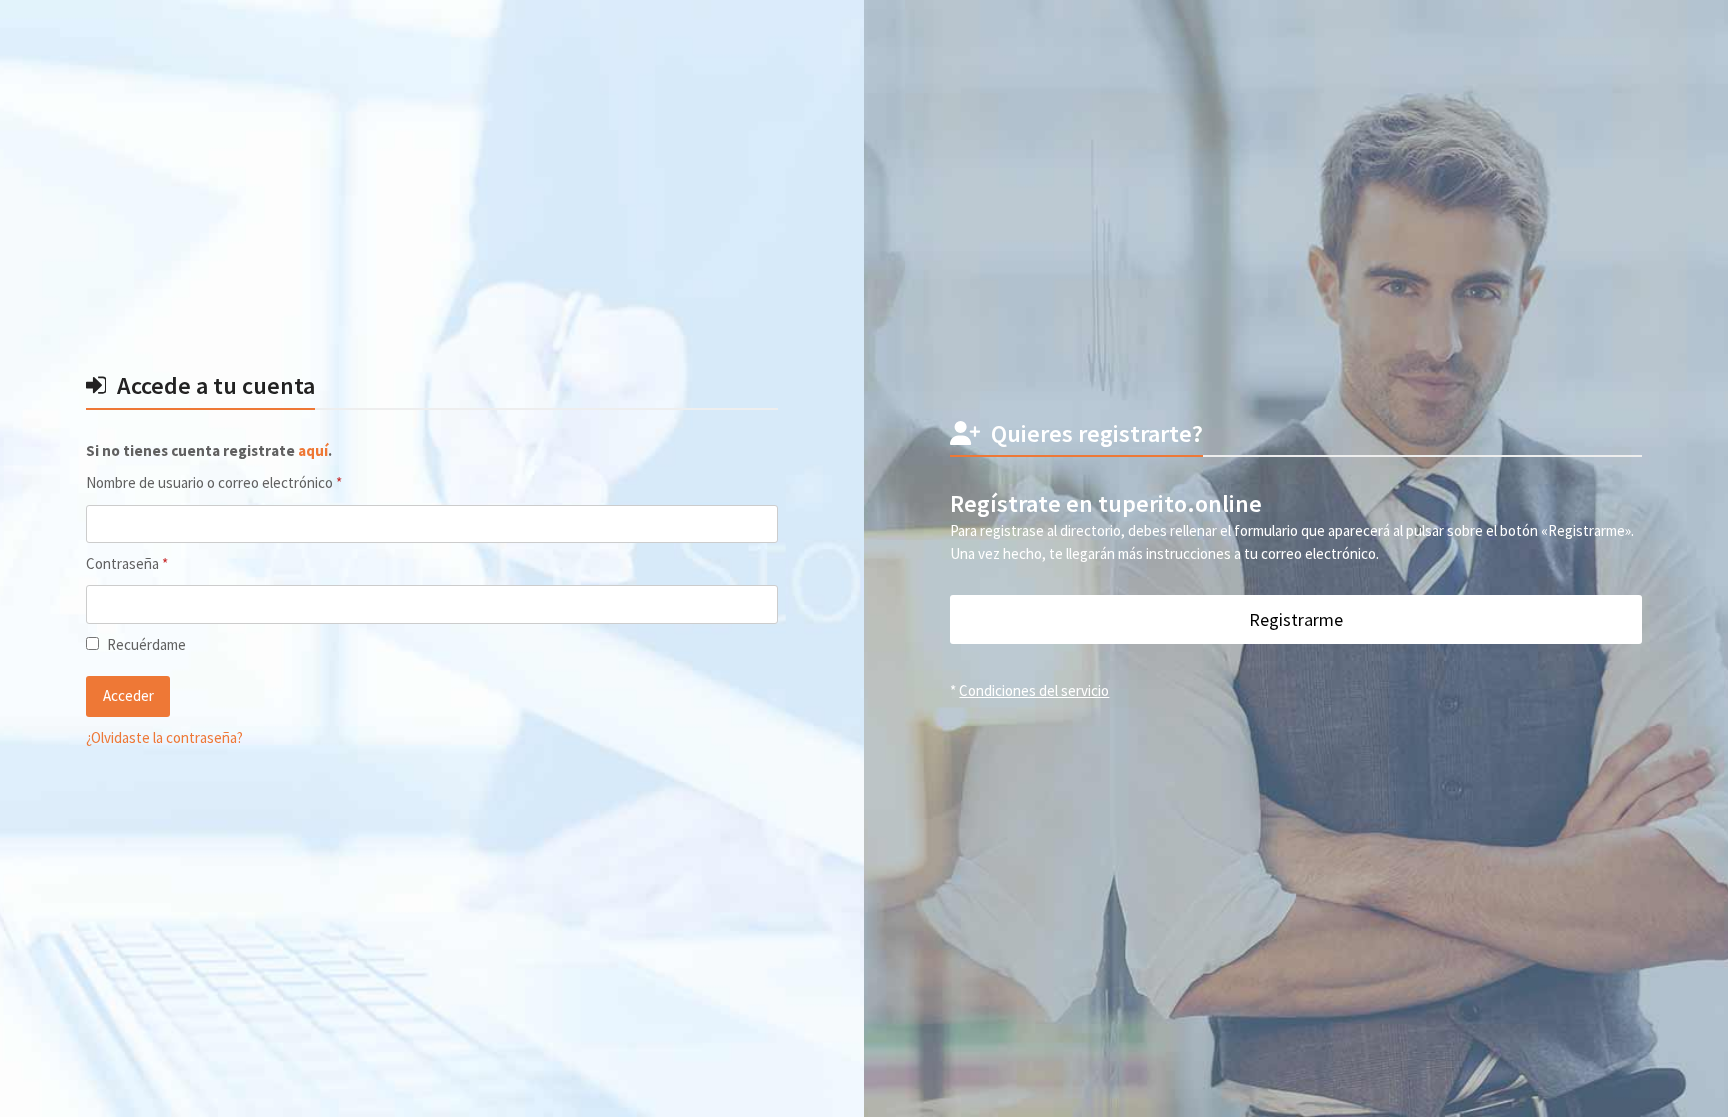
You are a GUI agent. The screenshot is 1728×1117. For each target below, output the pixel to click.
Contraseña (161, 563)
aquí (313, 450)
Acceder (128, 695)
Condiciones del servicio (1034, 690)
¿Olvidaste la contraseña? (164, 737)
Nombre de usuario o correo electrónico (248, 482)
